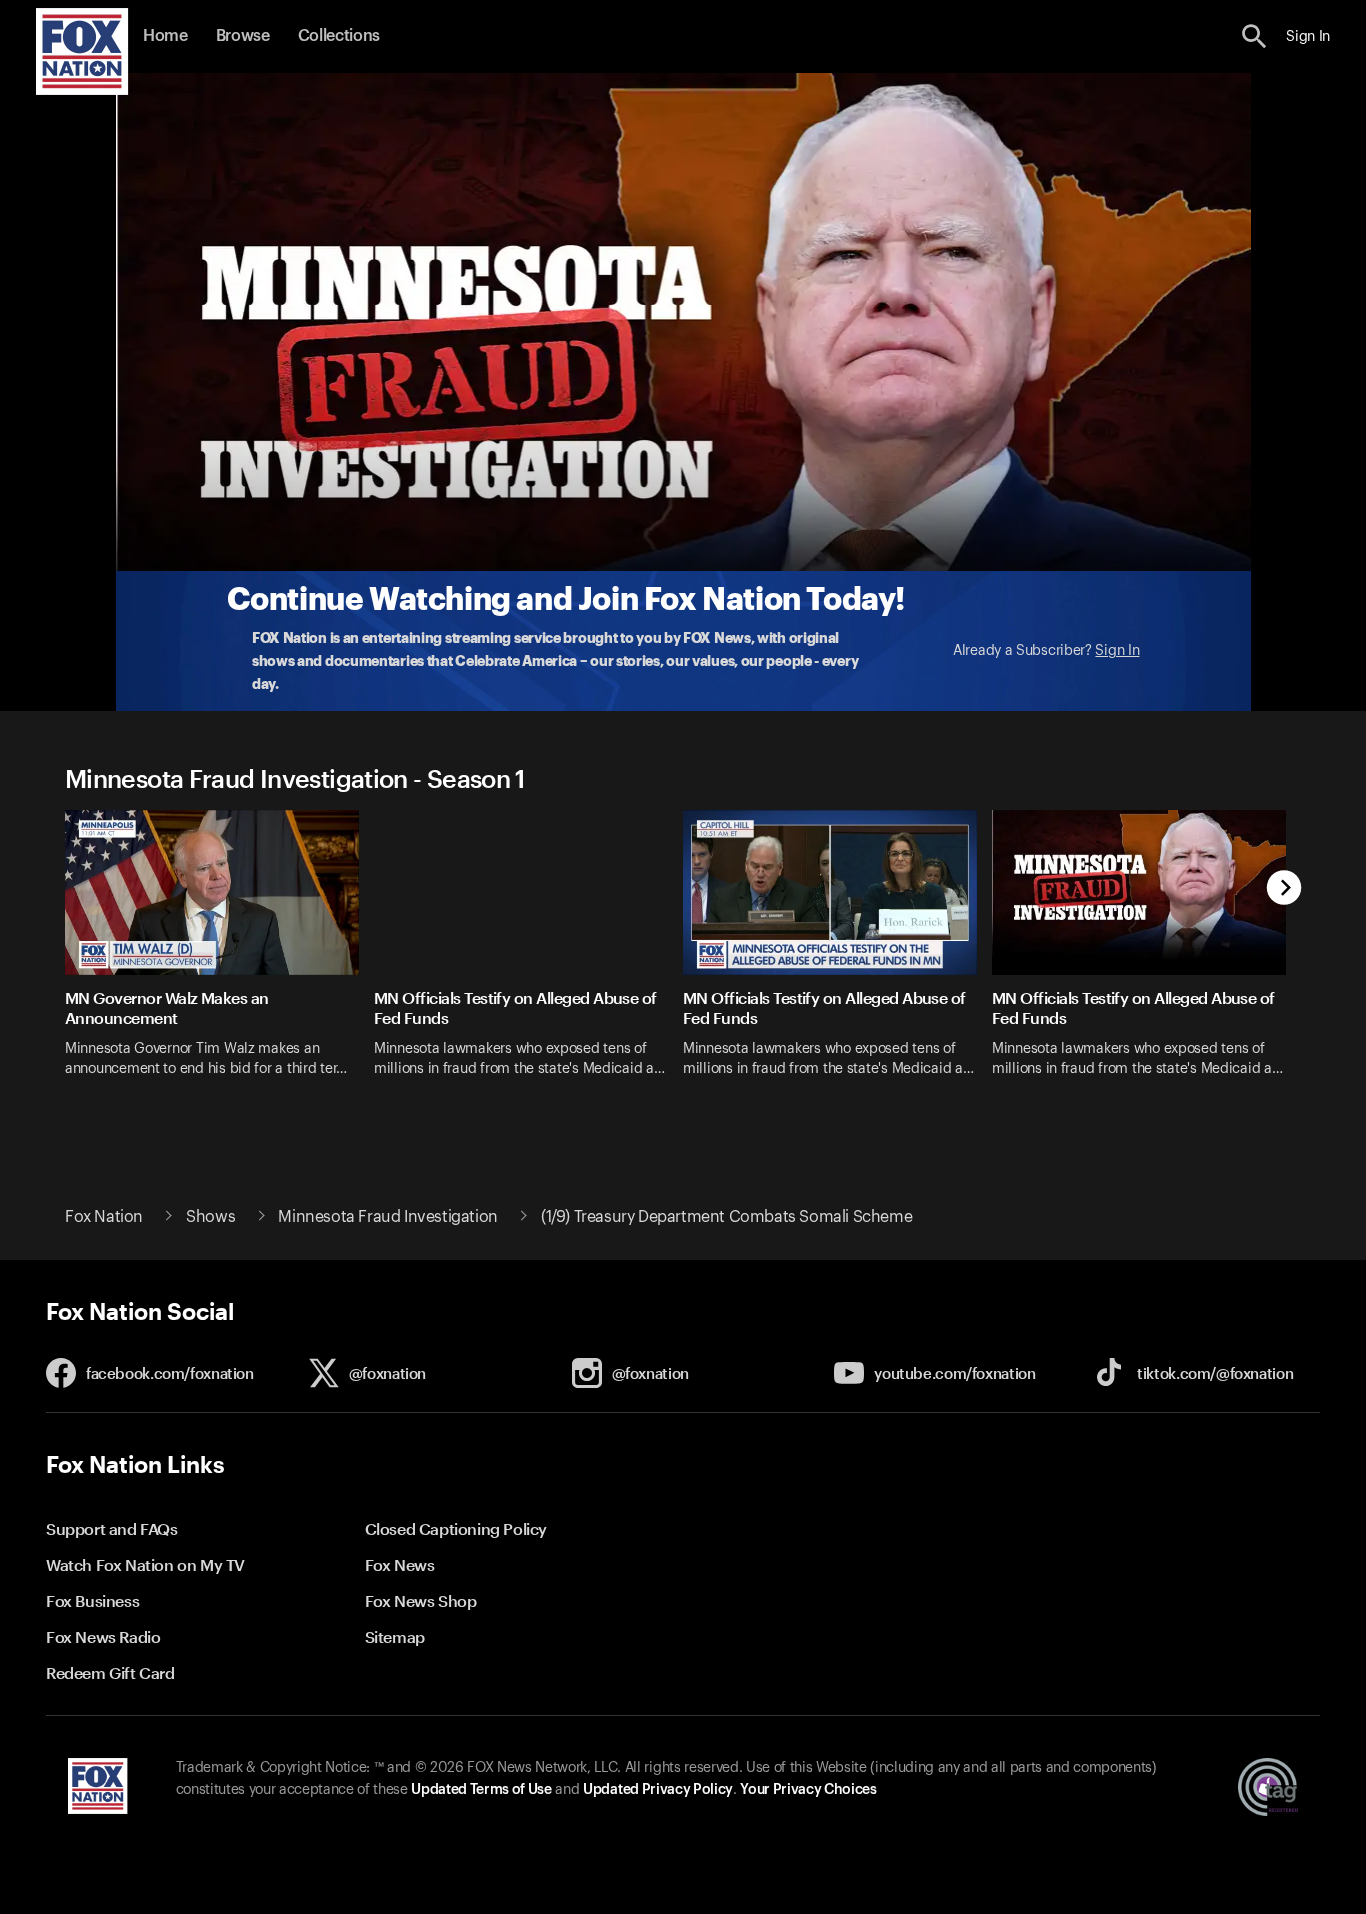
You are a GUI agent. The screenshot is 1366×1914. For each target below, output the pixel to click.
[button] (1254, 36)
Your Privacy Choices (808, 1790)
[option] (219, 956)
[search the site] (1254, 36)
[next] (1284, 889)
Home (165, 36)
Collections (339, 36)
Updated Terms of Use (481, 1790)
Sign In (1117, 651)
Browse (243, 36)
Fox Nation (104, 1217)
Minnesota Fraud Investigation (387, 1217)
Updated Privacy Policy (658, 1790)
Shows (210, 1217)
